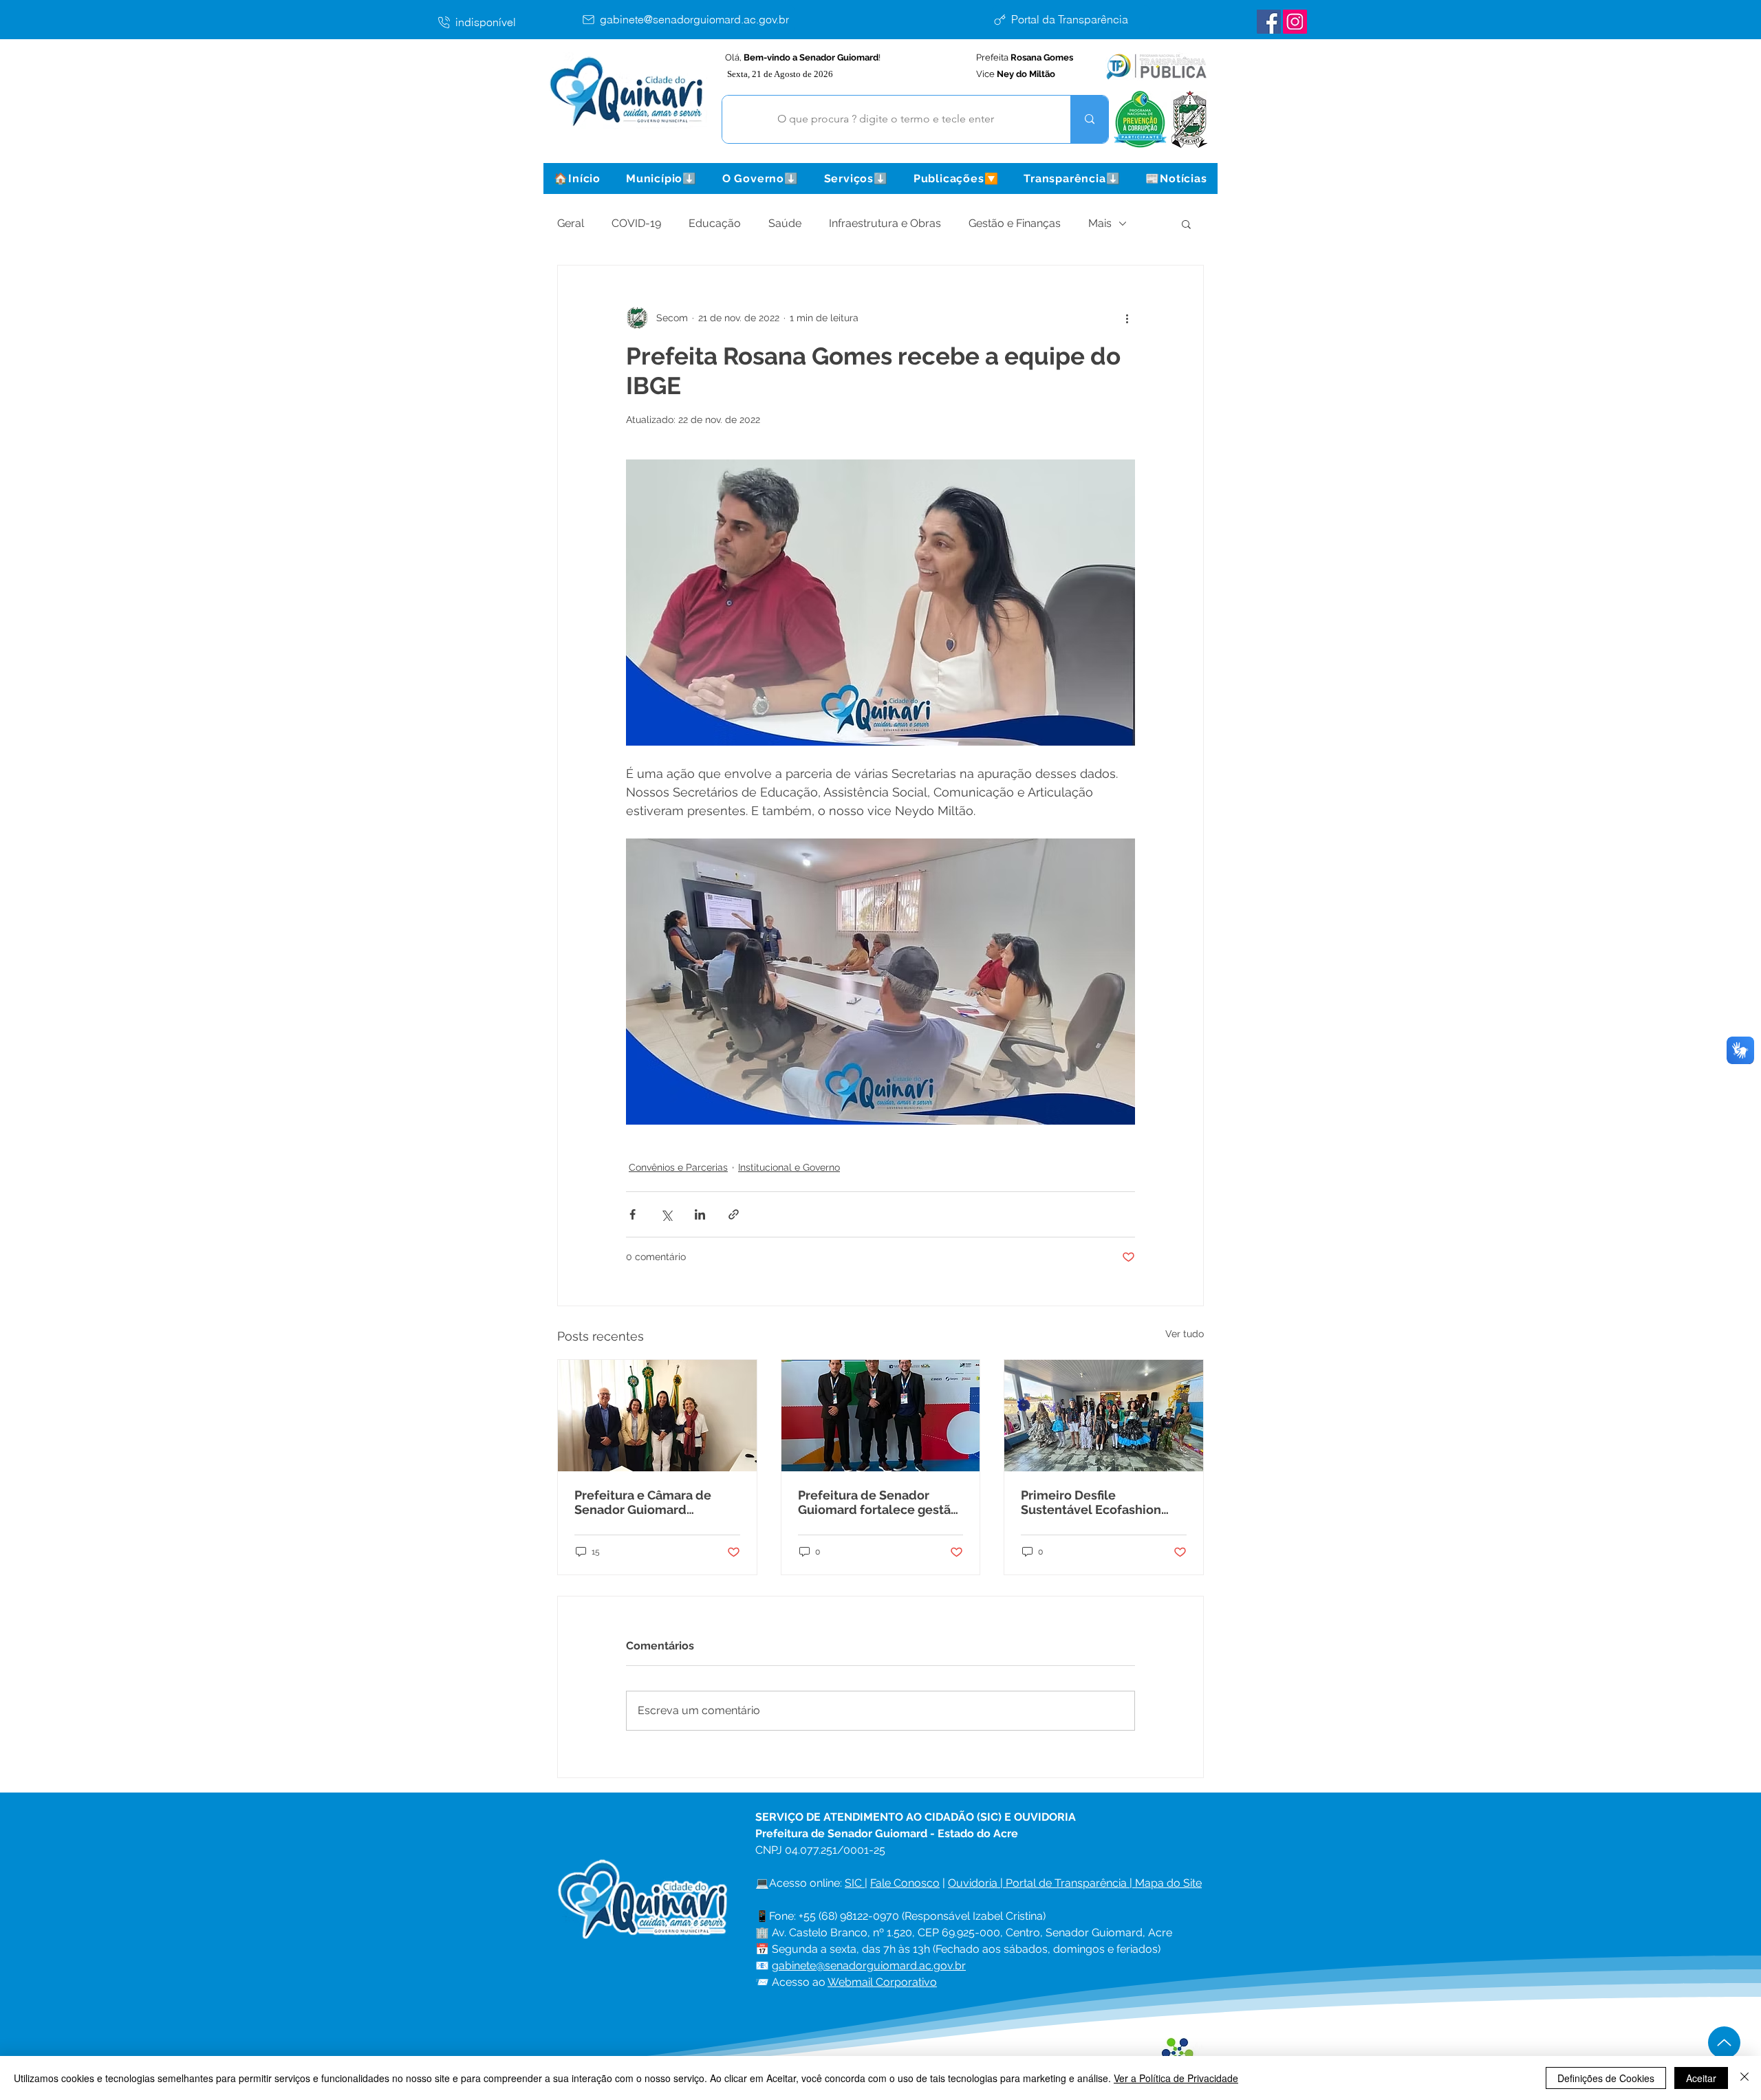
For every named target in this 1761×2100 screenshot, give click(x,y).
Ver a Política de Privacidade (1176, 2078)
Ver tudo (1185, 1334)
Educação (715, 223)
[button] (661, 178)
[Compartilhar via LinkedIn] (700, 1214)
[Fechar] (1744, 2078)
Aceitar (1701, 2078)
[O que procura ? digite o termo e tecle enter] (1089, 119)
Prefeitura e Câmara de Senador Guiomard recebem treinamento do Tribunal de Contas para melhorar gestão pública (649, 1502)
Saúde (785, 223)
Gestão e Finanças (1015, 223)
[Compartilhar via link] (734, 1214)
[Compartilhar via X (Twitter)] (666, 1214)
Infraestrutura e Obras (885, 223)
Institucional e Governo (789, 1167)
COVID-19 (636, 223)
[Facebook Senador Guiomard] (1269, 22)
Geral (571, 223)
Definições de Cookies (1606, 2078)
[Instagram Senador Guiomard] (1295, 22)
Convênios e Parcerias (678, 1167)
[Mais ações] (1127, 318)
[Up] (1724, 2043)
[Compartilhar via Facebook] (633, 1214)
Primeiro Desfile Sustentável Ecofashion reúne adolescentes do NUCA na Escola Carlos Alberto (1091, 1502)
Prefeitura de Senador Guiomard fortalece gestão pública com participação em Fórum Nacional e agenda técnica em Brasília (878, 1502)
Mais (1100, 223)
